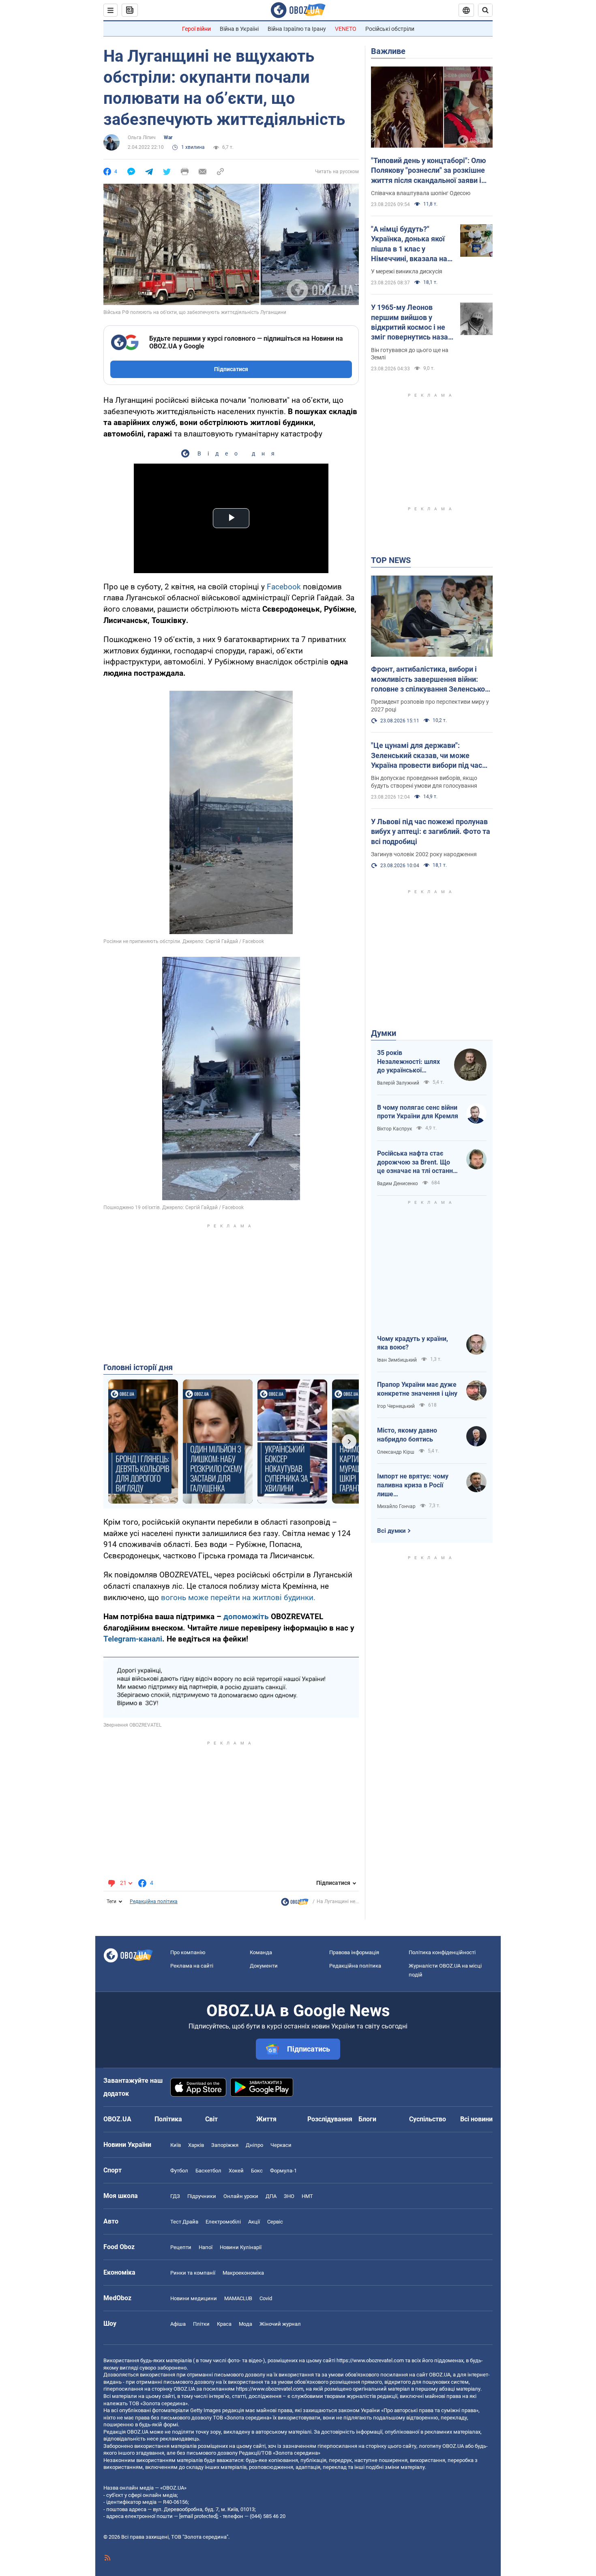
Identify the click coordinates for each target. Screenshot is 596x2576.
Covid (266, 2298)
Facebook (284, 587)
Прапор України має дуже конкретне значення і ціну (417, 1389)
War (168, 138)
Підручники (202, 2196)
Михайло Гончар (396, 1506)
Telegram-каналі (133, 1639)
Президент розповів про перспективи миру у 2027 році (430, 706)
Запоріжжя (225, 2145)
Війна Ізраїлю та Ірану (297, 29)
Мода (245, 2324)
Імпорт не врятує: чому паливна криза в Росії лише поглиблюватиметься (413, 1485)
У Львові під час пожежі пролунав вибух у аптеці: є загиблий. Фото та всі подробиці (431, 831)
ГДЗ (175, 2196)
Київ (176, 2145)
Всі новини (476, 2119)
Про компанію (188, 1952)
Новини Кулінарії (241, 2247)
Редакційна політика (154, 1901)
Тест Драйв (184, 2222)
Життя (266, 2119)
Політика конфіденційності (442, 1952)
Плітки (201, 2324)
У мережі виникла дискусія (407, 271)
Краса (224, 2324)
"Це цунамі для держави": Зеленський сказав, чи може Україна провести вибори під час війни (427, 756)
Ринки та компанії (193, 2273)
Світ (211, 2119)
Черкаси (281, 2145)
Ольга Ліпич (142, 138)
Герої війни (196, 29)
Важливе (388, 51)
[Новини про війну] (295, 1904)
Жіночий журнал (280, 2324)
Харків (196, 2145)
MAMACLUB (238, 2298)
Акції (254, 2222)
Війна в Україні (239, 29)
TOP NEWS (391, 560)
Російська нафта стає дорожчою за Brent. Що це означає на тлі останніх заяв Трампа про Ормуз (417, 1162)
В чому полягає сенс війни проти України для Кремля (418, 1112)
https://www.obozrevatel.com (370, 2360)
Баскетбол (208, 2171)
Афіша (178, 2324)
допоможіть (246, 1617)
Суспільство (428, 2119)
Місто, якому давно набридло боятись (407, 1435)
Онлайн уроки (241, 2196)
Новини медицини (194, 2298)
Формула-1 (283, 2171)
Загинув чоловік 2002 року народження (424, 854)
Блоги (367, 2119)
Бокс (257, 2171)
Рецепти (181, 2247)
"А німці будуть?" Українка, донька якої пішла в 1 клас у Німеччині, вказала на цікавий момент (409, 244)
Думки (384, 1033)
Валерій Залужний (398, 1083)
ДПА (271, 2196)
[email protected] (198, 2516)
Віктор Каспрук (394, 1129)
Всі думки (391, 1531)
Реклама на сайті (192, 1966)
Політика (168, 2119)
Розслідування (330, 2119)
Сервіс (275, 2222)
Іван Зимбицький (397, 1360)
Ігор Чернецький (396, 1406)
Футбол (179, 2171)
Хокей (236, 2171)
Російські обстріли (390, 29)
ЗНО (289, 2196)
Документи (264, 1966)
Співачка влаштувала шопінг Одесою (421, 193)
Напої (206, 2247)
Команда (261, 1952)
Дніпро (254, 2145)
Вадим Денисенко (398, 1184)
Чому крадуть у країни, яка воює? (413, 1343)
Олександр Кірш (396, 1452)
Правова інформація (354, 1952)
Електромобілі (223, 2222)
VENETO (346, 29)
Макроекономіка (243, 2273)
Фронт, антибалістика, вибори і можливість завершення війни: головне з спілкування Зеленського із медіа (432, 679)
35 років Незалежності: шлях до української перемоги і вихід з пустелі (408, 1062)
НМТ (307, 2196)
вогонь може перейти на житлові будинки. (238, 1597)
